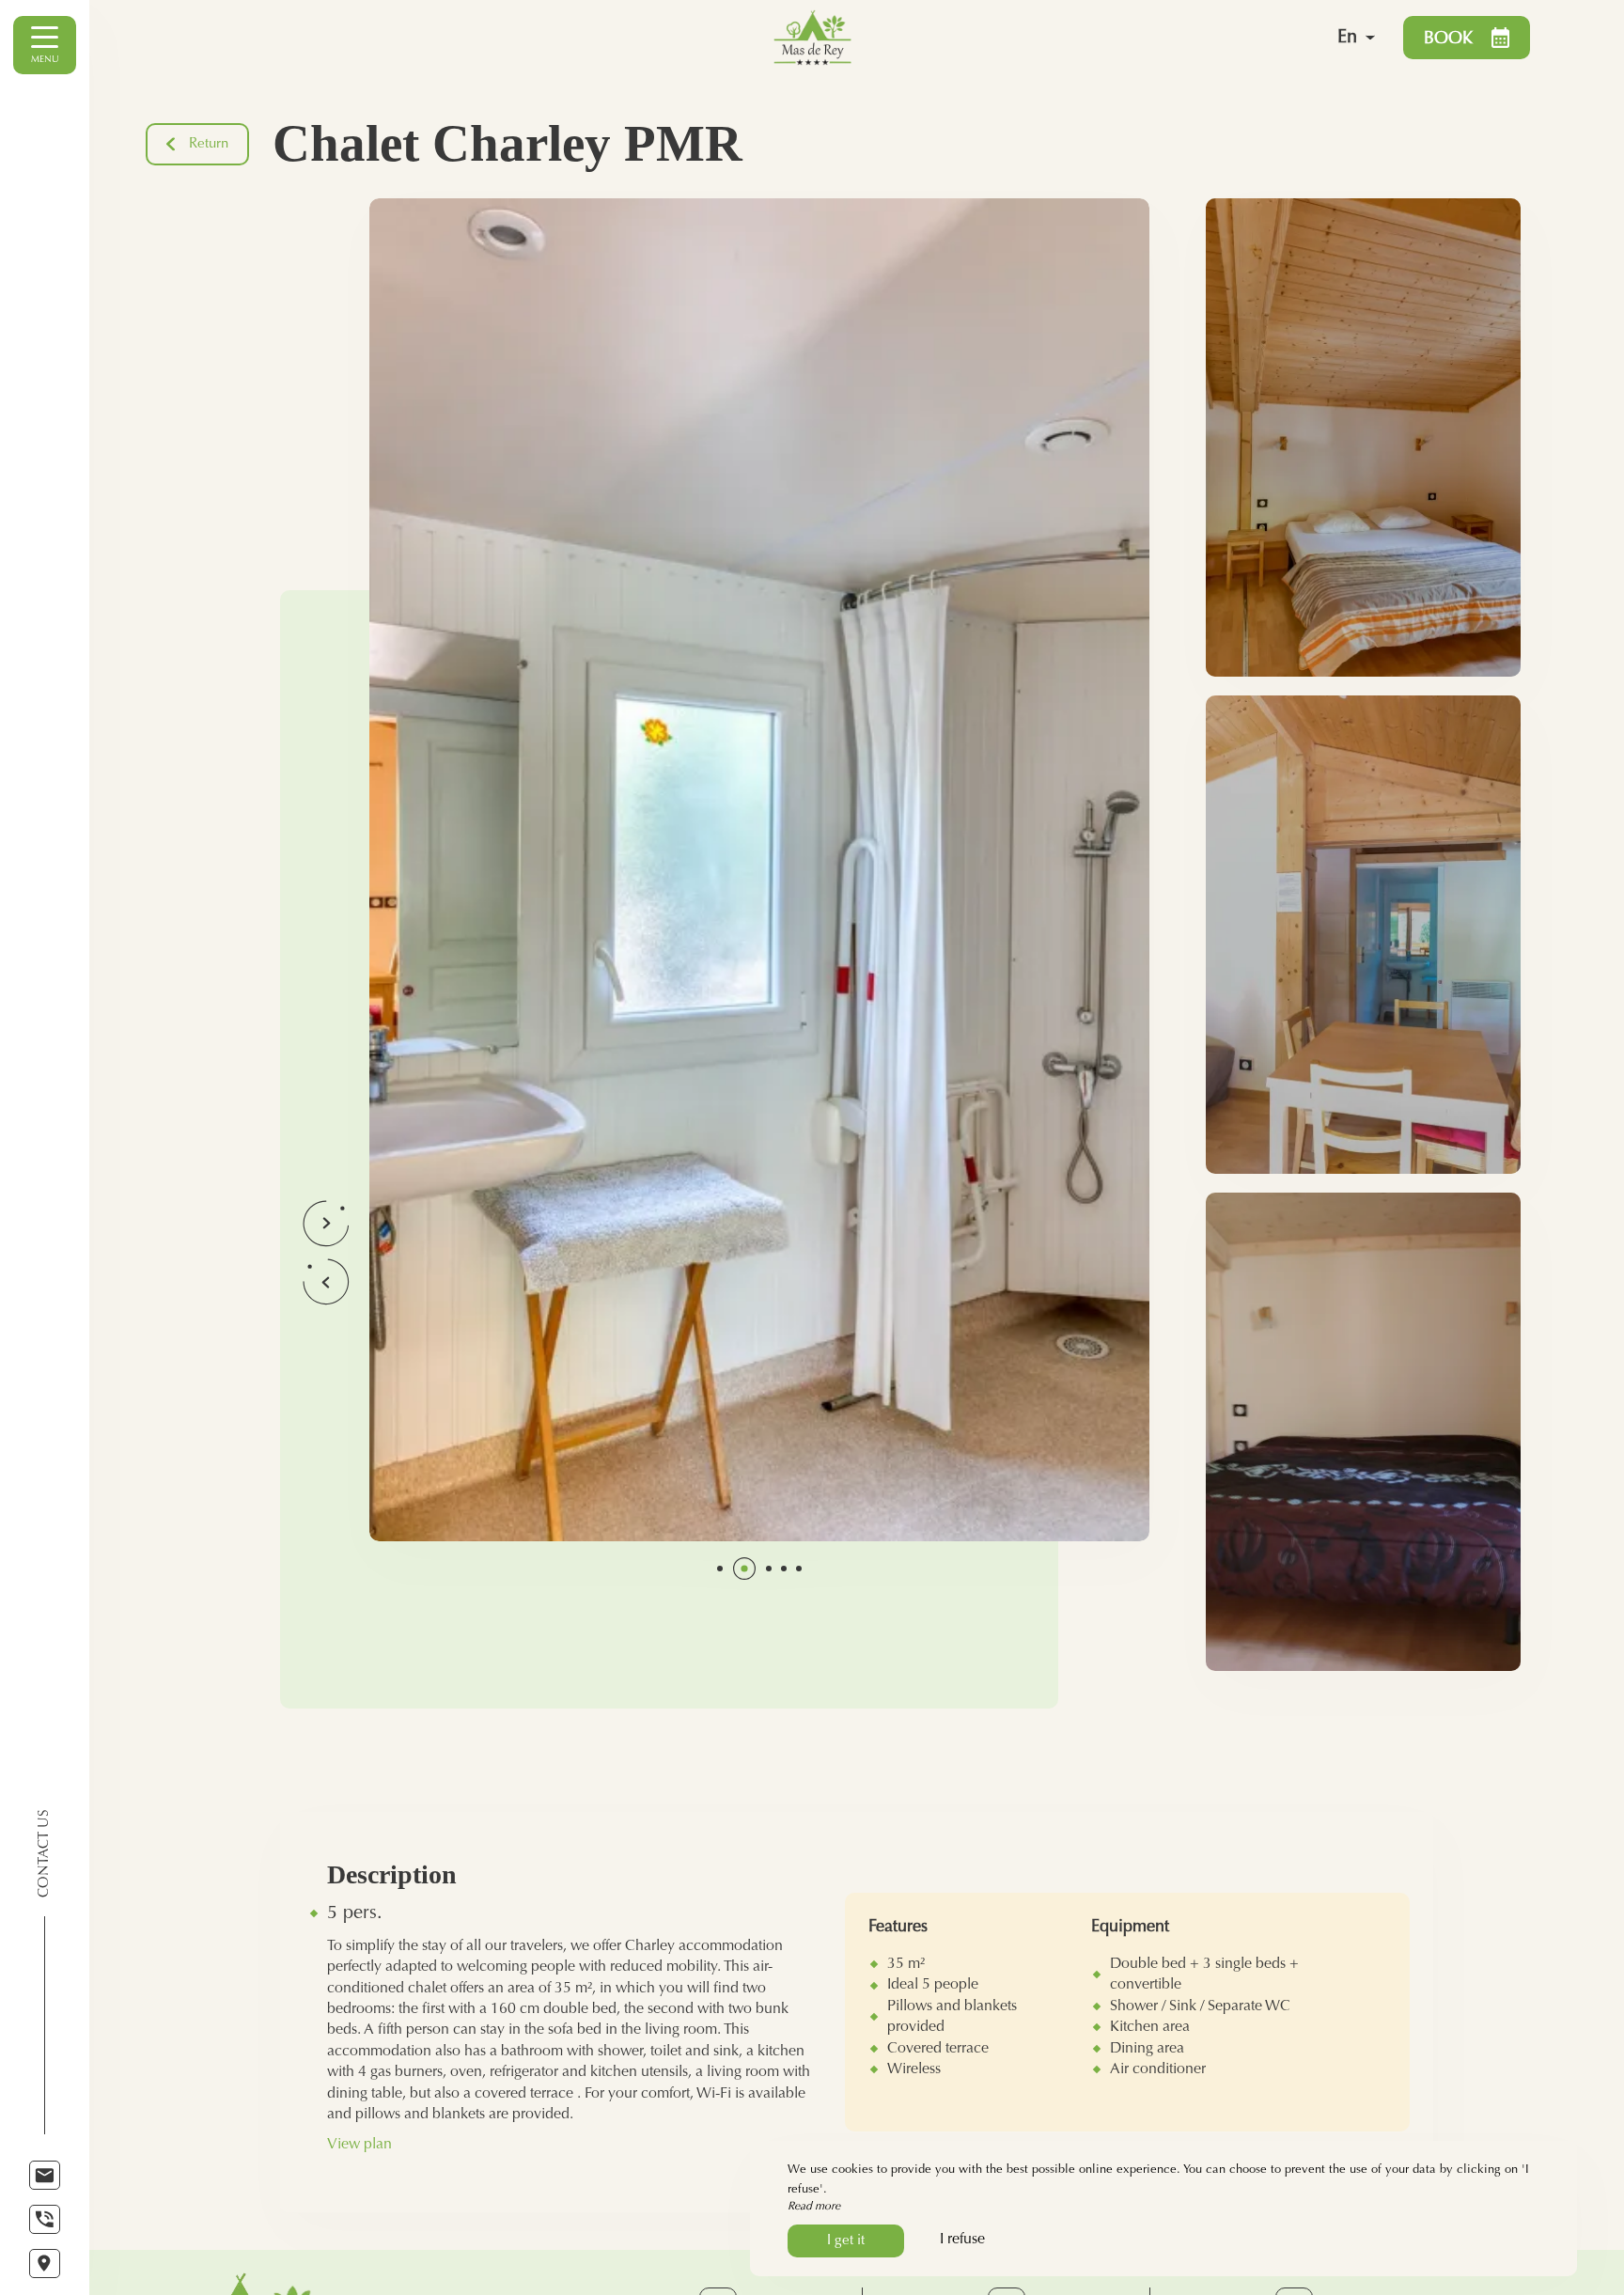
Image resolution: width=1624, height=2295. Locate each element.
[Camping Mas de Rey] (1000, 38)
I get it (846, 2241)
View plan (359, 2145)
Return (209, 144)
